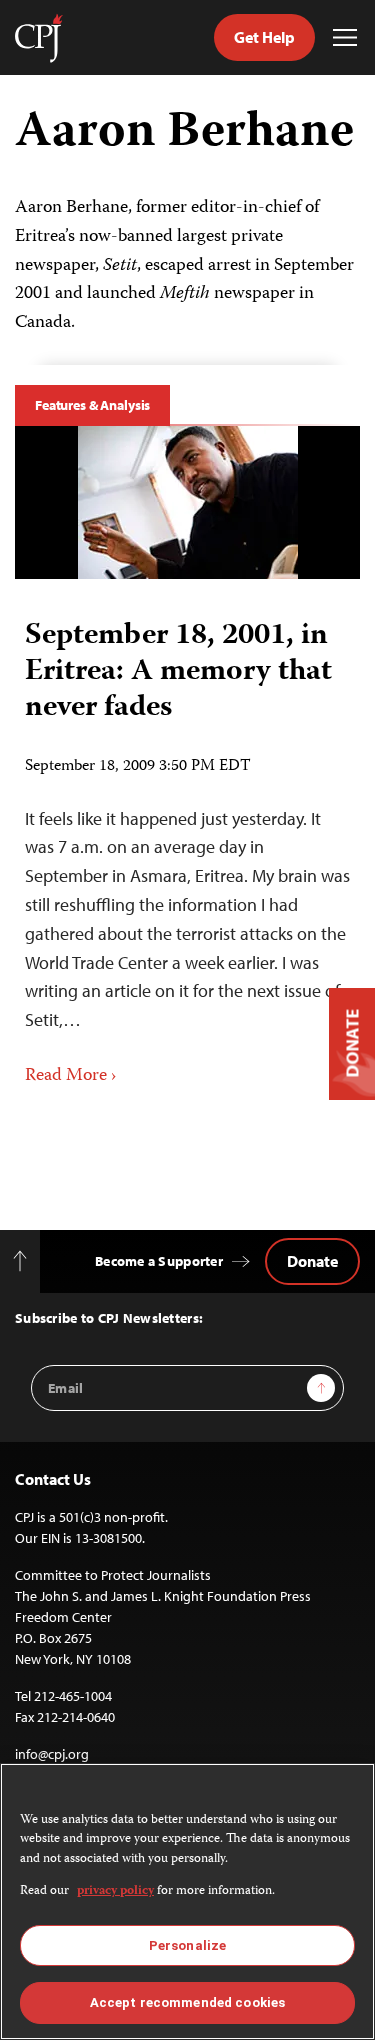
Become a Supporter (159, 1261)
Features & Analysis (92, 405)
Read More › (71, 1076)
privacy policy (115, 1891)
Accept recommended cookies (187, 2002)
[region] (187, 1901)
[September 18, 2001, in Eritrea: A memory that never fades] (188, 502)
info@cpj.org (52, 1754)
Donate (312, 1261)
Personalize (187, 1945)
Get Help (264, 37)
